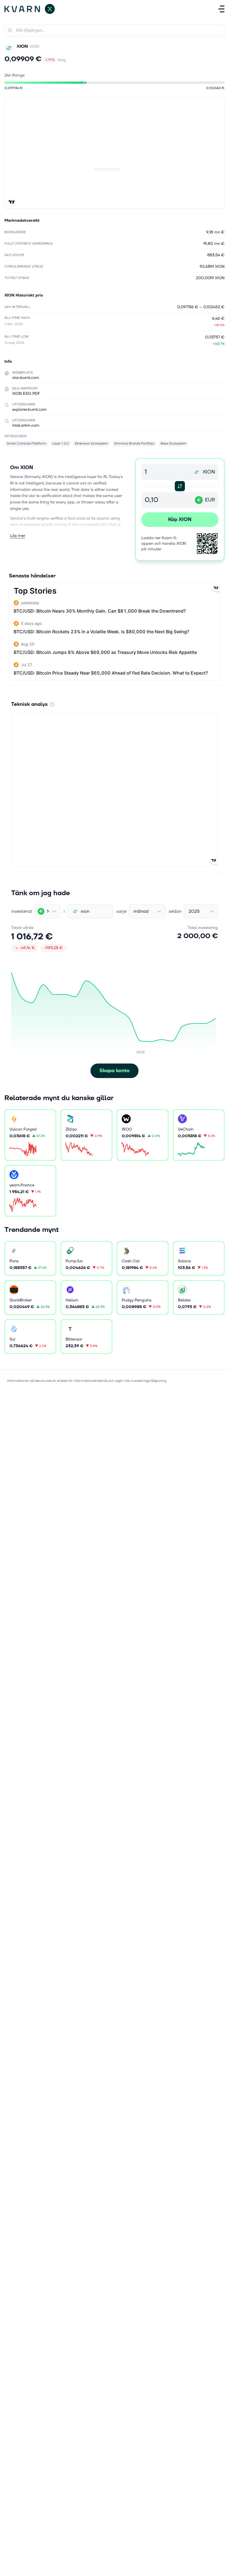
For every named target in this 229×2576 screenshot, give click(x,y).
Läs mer (18, 536)
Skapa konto (115, 1071)
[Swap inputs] (180, 486)
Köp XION (180, 519)
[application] (115, 1010)
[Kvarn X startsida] (30, 9)
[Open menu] (221, 9)
